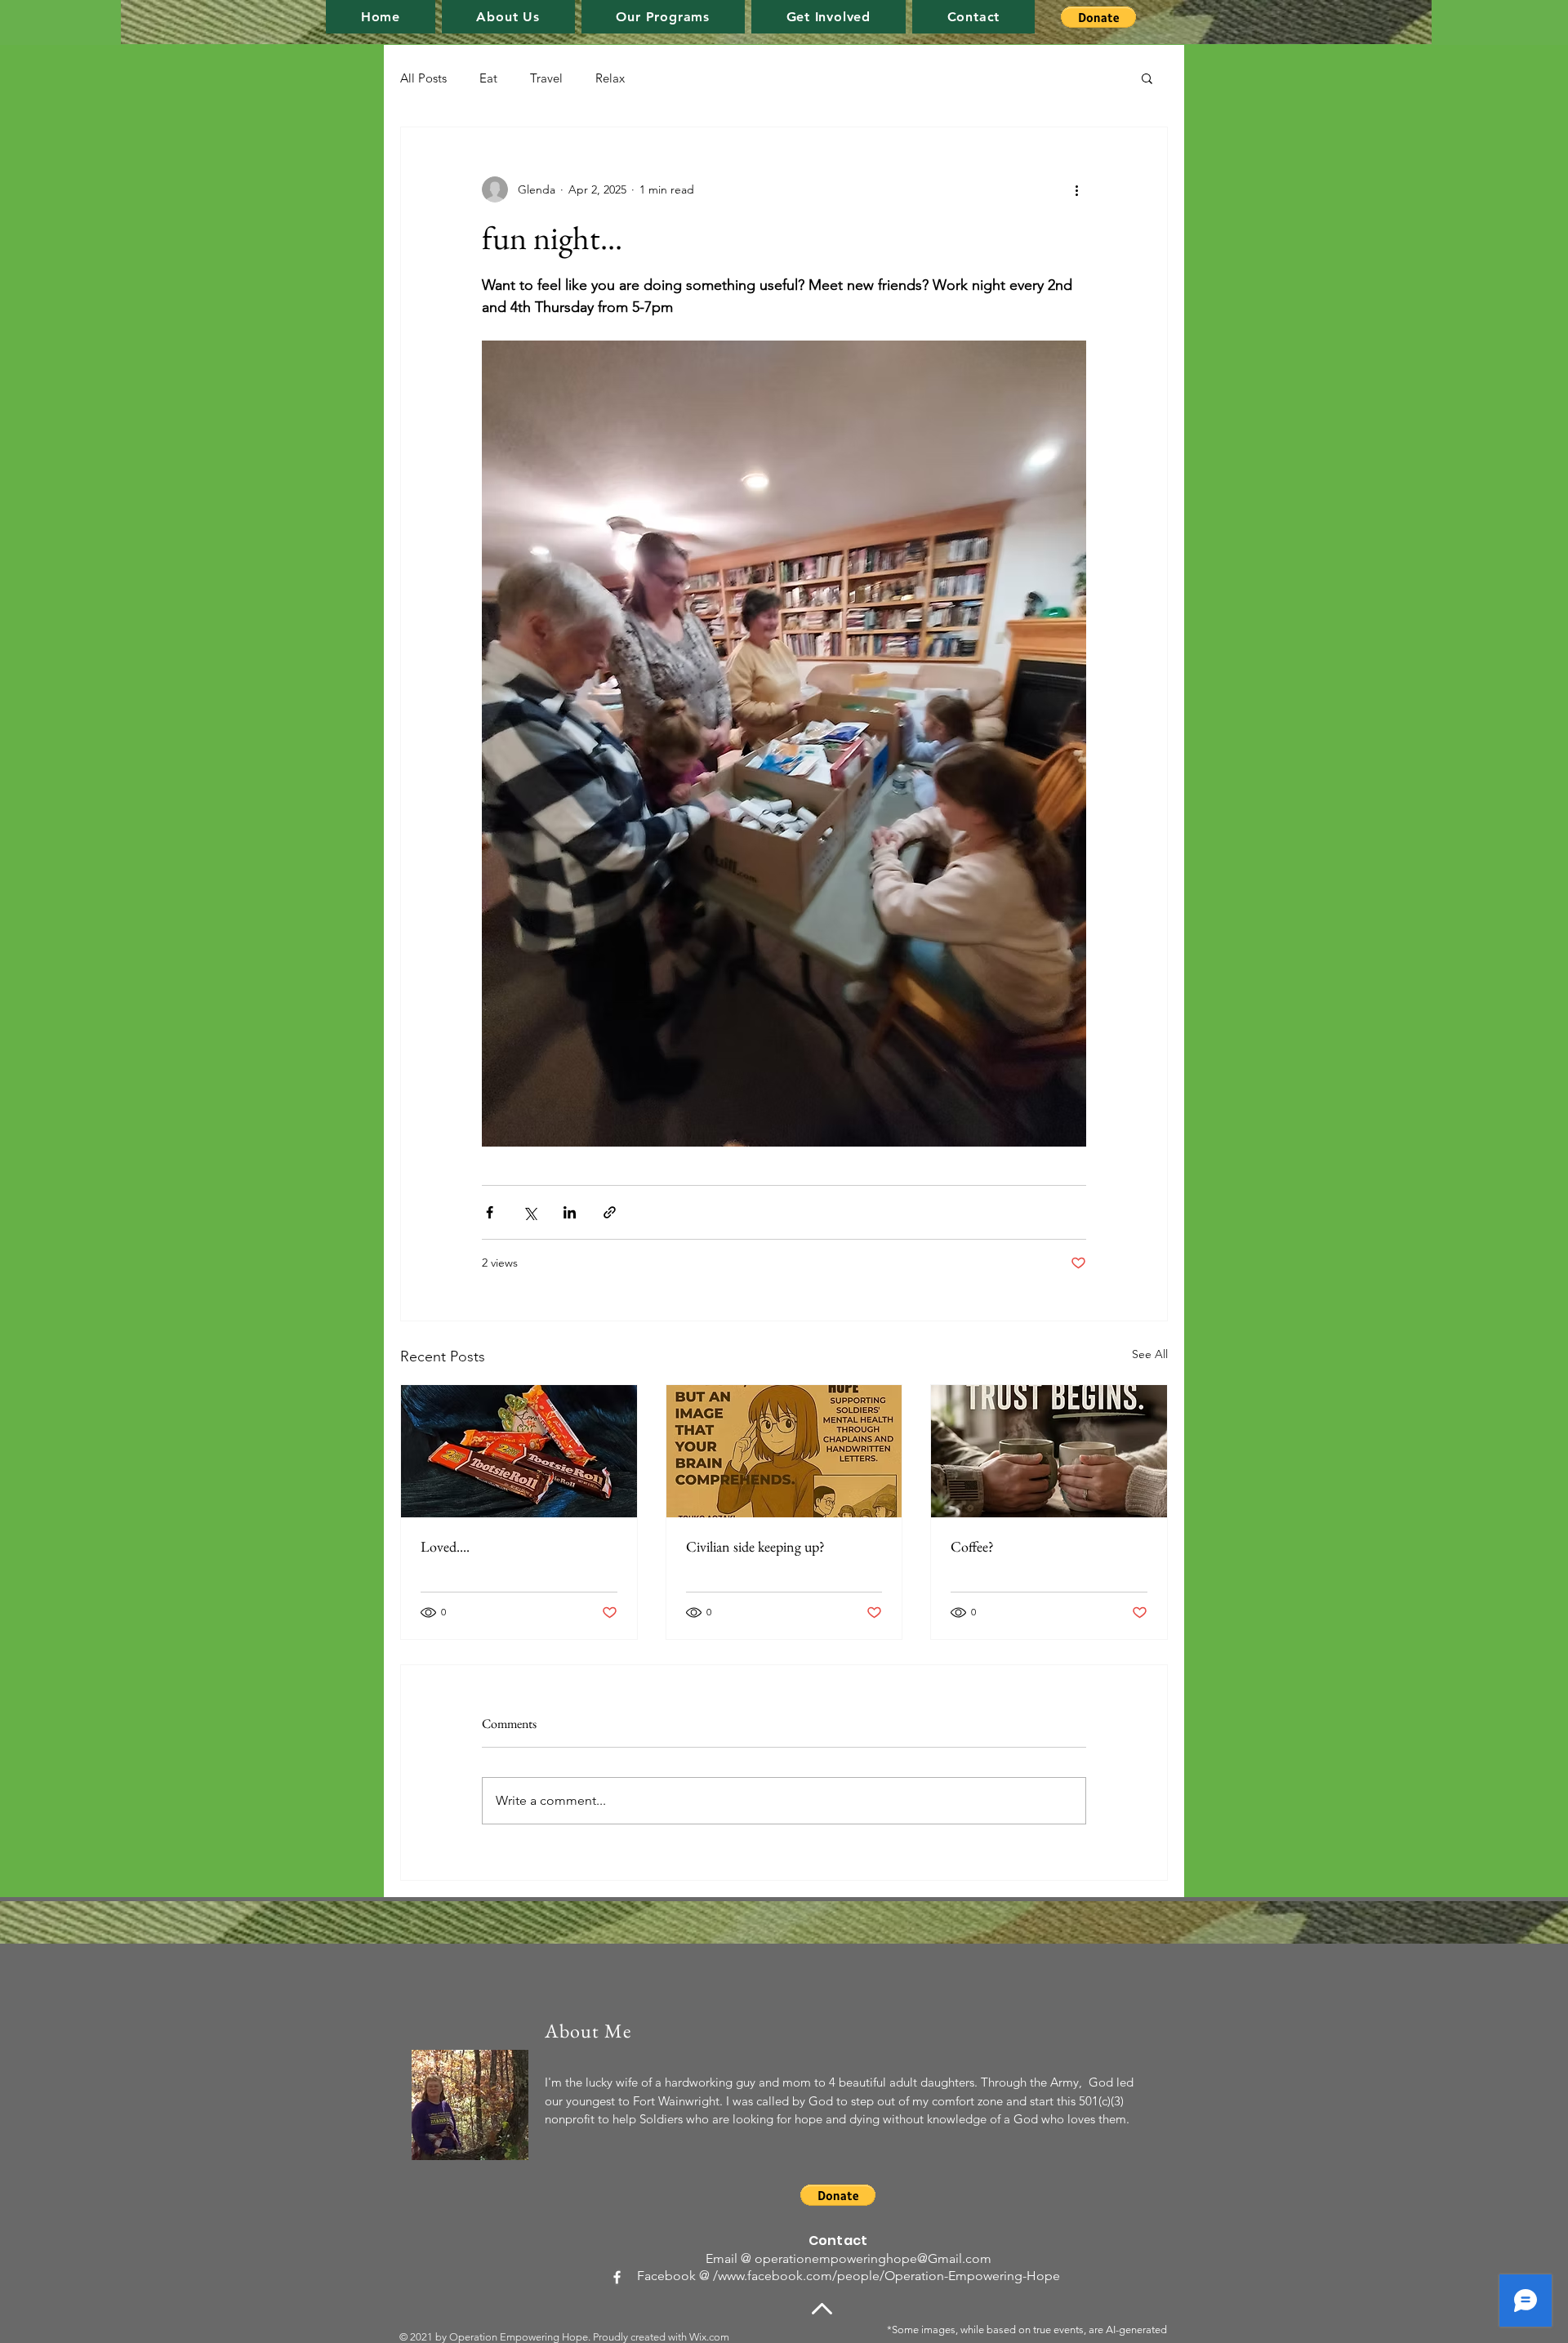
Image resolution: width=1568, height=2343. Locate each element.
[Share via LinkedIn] (570, 1212)
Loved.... (445, 1546)
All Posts (423, 78)
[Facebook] (617, 2277)
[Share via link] (610, 1212)
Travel (546, 78)
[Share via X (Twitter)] (530, 1212)
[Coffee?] (1049, 1451)
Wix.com (709, 2337)
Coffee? (972, 1546)
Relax (610, 78)
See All (1150, 1354)
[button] (663, 17)
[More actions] (1076, 189)
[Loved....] (519, 1451)
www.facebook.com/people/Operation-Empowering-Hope (889, 2276)
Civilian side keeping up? (755, 1546)
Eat (488, 78)
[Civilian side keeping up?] (784, 1451)
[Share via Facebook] (490, 1212)
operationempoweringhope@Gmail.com (873, 2258)
